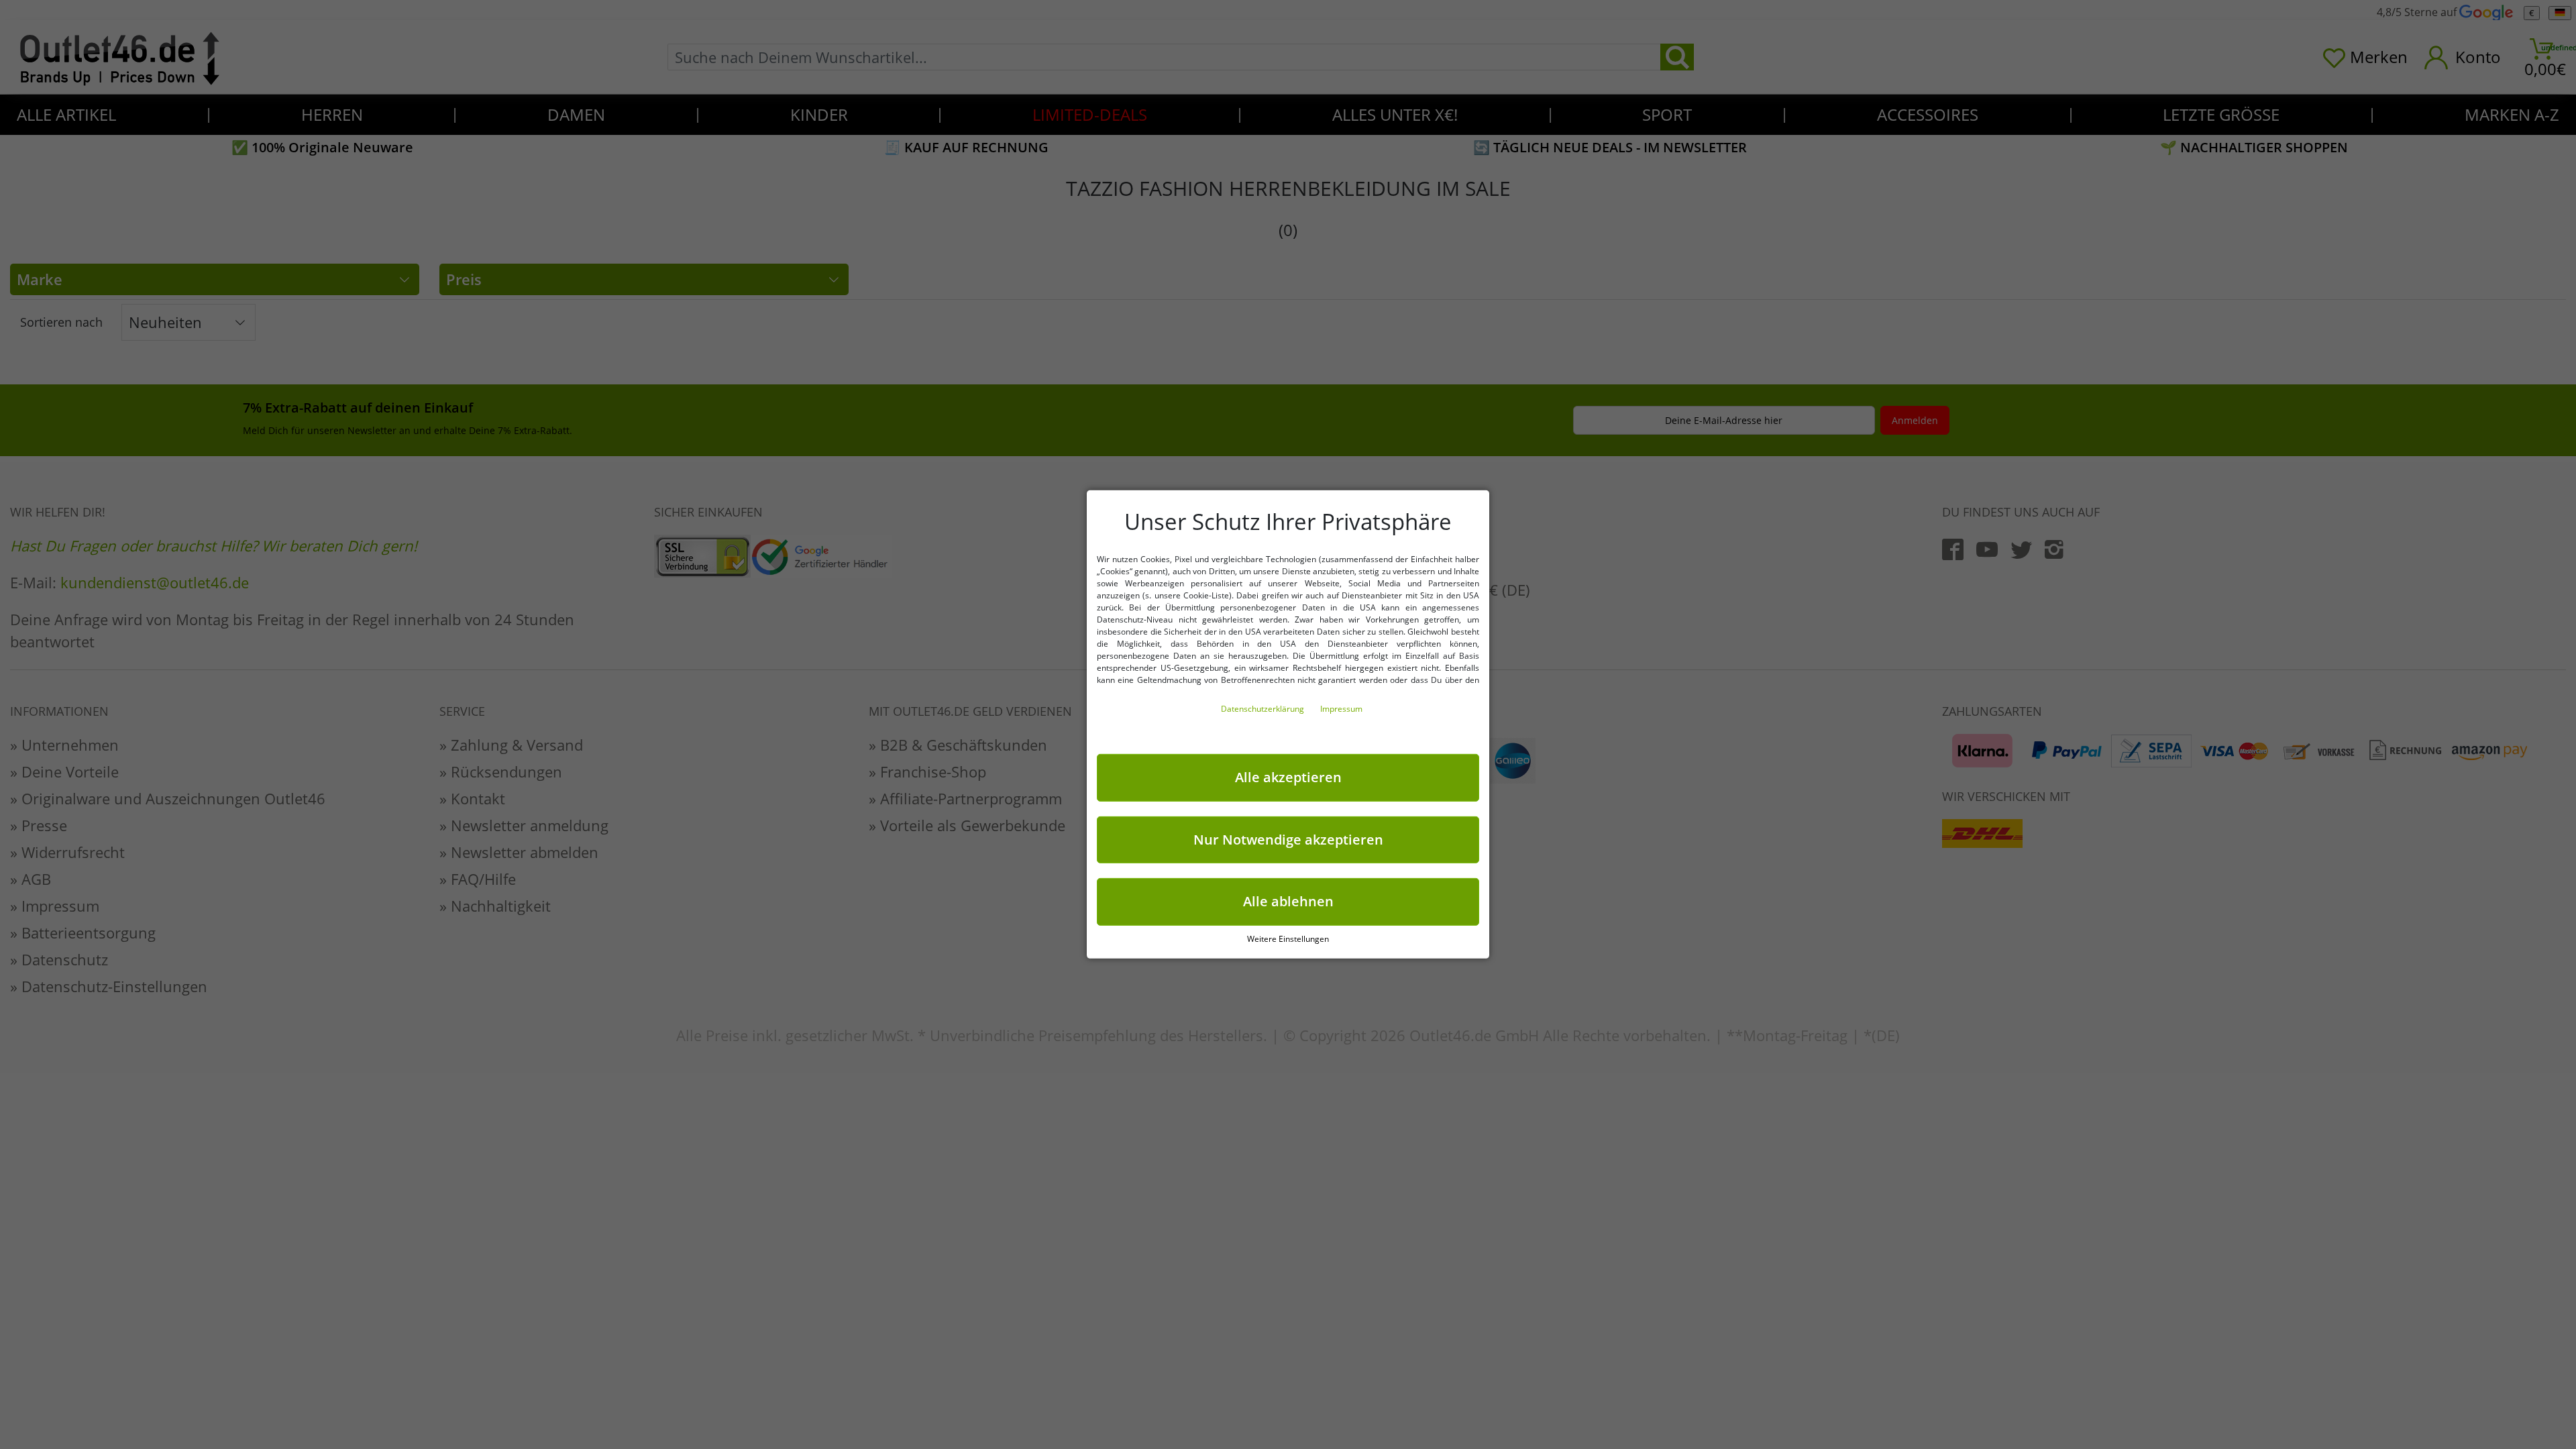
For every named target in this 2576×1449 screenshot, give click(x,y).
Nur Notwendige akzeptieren (1288, 839)
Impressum (1341, 709)
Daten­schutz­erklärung (1264, 709)
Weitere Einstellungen (1288, 939)
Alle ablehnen (1288, 901)
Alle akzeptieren (1288, 777)
